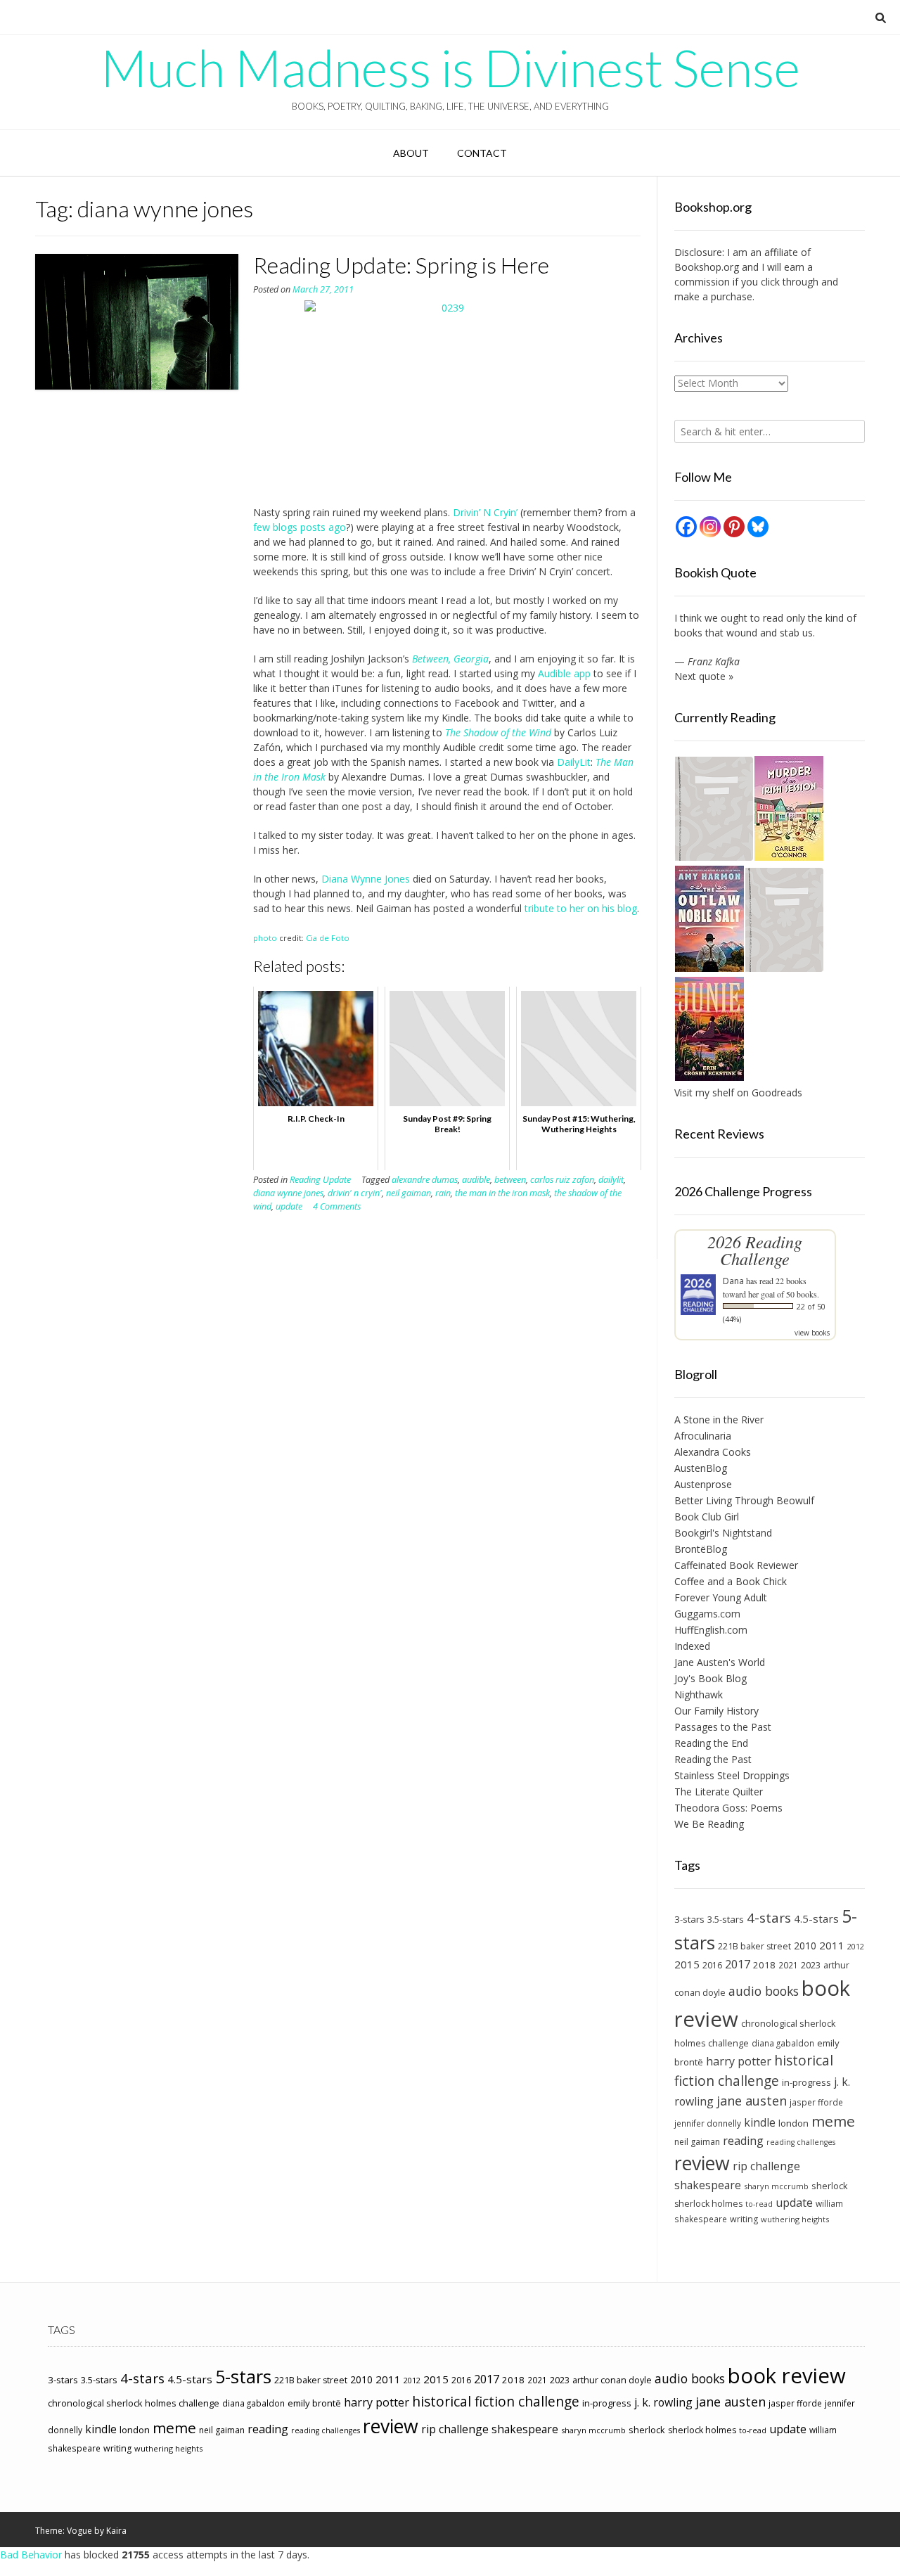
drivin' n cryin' (355, 1193)
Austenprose (703, 1484)
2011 (832, 1945)
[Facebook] (686, 527)
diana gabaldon (783, 2043)
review (702, 2163)
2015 (687, 1964)
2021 (788, 1965)
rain (443, 1193)
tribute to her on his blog (581, 908)
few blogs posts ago (300, 527)
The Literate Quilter (719, 1792)
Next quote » (704, 676)
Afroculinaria (703, 1436)
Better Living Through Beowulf (744, 1500)
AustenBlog (701, 1468)
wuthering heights (795, 2219)
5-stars (243, 2376)
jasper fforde (816, 2102)
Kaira (116, 2531)
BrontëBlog (701, 1549)
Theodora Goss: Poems (728, 1808)
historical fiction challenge (754, 2070)
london (793, 2123)
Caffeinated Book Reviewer (736, 1565)
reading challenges (801, 2142)
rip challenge (766, 2166)
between (510, 1180)
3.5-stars (726, 1919)
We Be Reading (709, 1824)
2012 (856, 1946)
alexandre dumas (425, 1180)
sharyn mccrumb (776, 2186)
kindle (760, 2122)
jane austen (752, 2101)
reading (743, 2141)
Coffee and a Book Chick (731, 1581)
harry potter (739, 2061)
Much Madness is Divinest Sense (450, 68)
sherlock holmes (708, 2204)
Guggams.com (707, 1614)
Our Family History (716, 1711)
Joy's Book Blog (711, 1678)
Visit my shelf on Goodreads (738, 1092)
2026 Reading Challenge (755, 1250)
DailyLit (574, 762)
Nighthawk (699, 1694)
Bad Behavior (31, 2555)
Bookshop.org (707, 267)
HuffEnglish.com (711, 1630)
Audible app (564, 673)
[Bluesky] (758, 527)
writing (744, 2219)
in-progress (806, 2082)
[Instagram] (710, 527)
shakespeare (708, 2185)
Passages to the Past (723, 1727)
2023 (811, 1965)
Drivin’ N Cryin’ (485, 512)
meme (833, 2121)
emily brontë (314, 2403)
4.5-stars (816, 1918)
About (411, 153)
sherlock (830, 2186)
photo (265, 938)
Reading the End (711, 1743)
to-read (759, 2204)
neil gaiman (409, 1193)
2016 (712, 1965)
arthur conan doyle (612, 2380)
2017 (738, 1964)
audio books (764, 1991)
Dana (733, 1281)
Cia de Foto (328, 938)
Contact (482, 153)
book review (787, 2376)
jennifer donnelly (708, 2123)
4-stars (769, 1918)
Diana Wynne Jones (366, 879)
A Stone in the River (719, 1420)
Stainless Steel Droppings (732, 1775)
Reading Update (320, 1180)
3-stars (689, 1919)
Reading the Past (713, 1759)
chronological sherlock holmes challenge (134, 2403)
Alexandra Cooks (713, 1452)
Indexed (692, 1646)
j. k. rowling (663, 2402)
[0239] (447, 396)
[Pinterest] (734, 527)
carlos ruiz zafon (562, 1180)
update (289, 1206)
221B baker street (754, 1946)
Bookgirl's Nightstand (723, 1533)
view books (812, 1333)
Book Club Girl (707, 1517)
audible (476, 1180)
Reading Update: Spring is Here (401, 265)
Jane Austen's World (720, 1662)
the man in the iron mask (502, 1193)
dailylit (611, 1180)
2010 (805, 1946)
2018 (764, 1965)
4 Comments (337, 1206)
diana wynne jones (288, 1193)
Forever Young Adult (721, 1597)
